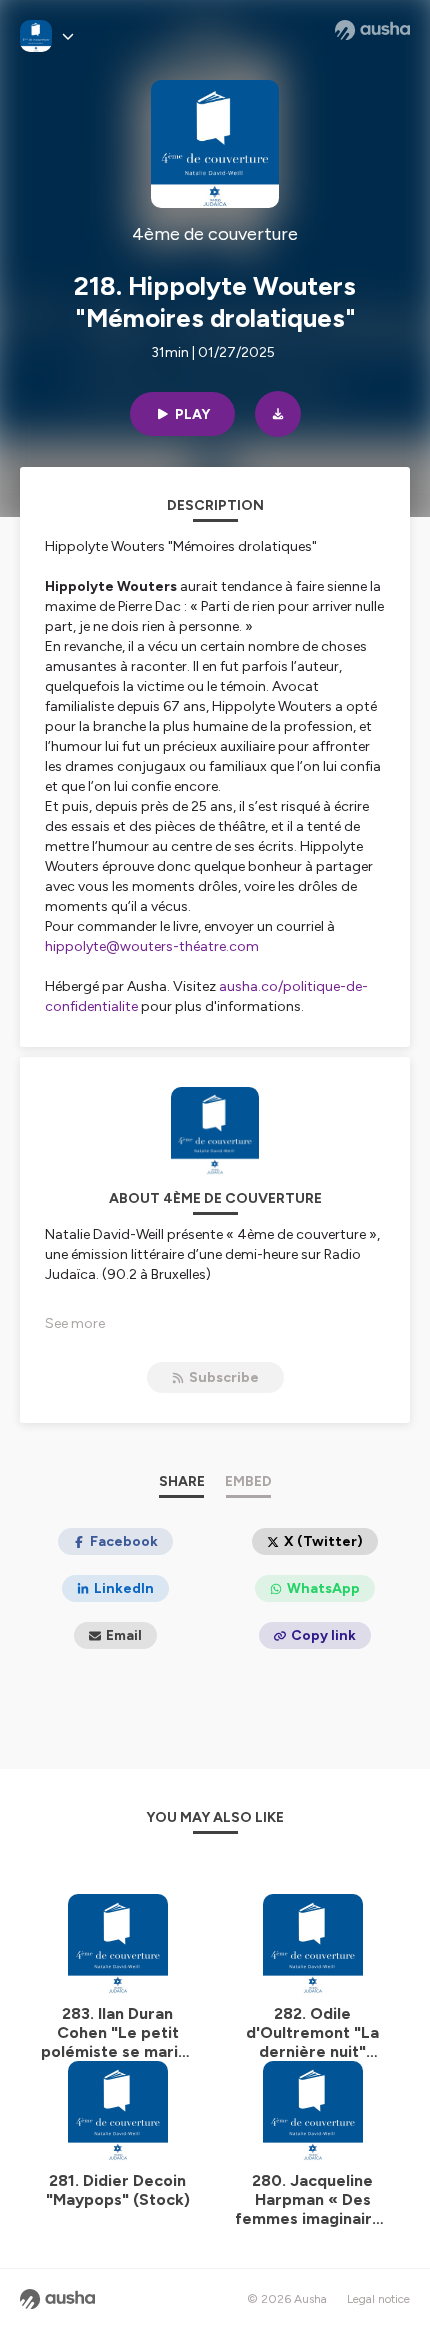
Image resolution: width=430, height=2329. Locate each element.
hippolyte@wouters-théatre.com (152, 946)
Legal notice (378, 2299)
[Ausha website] (372, 30)
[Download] (278, 414)
